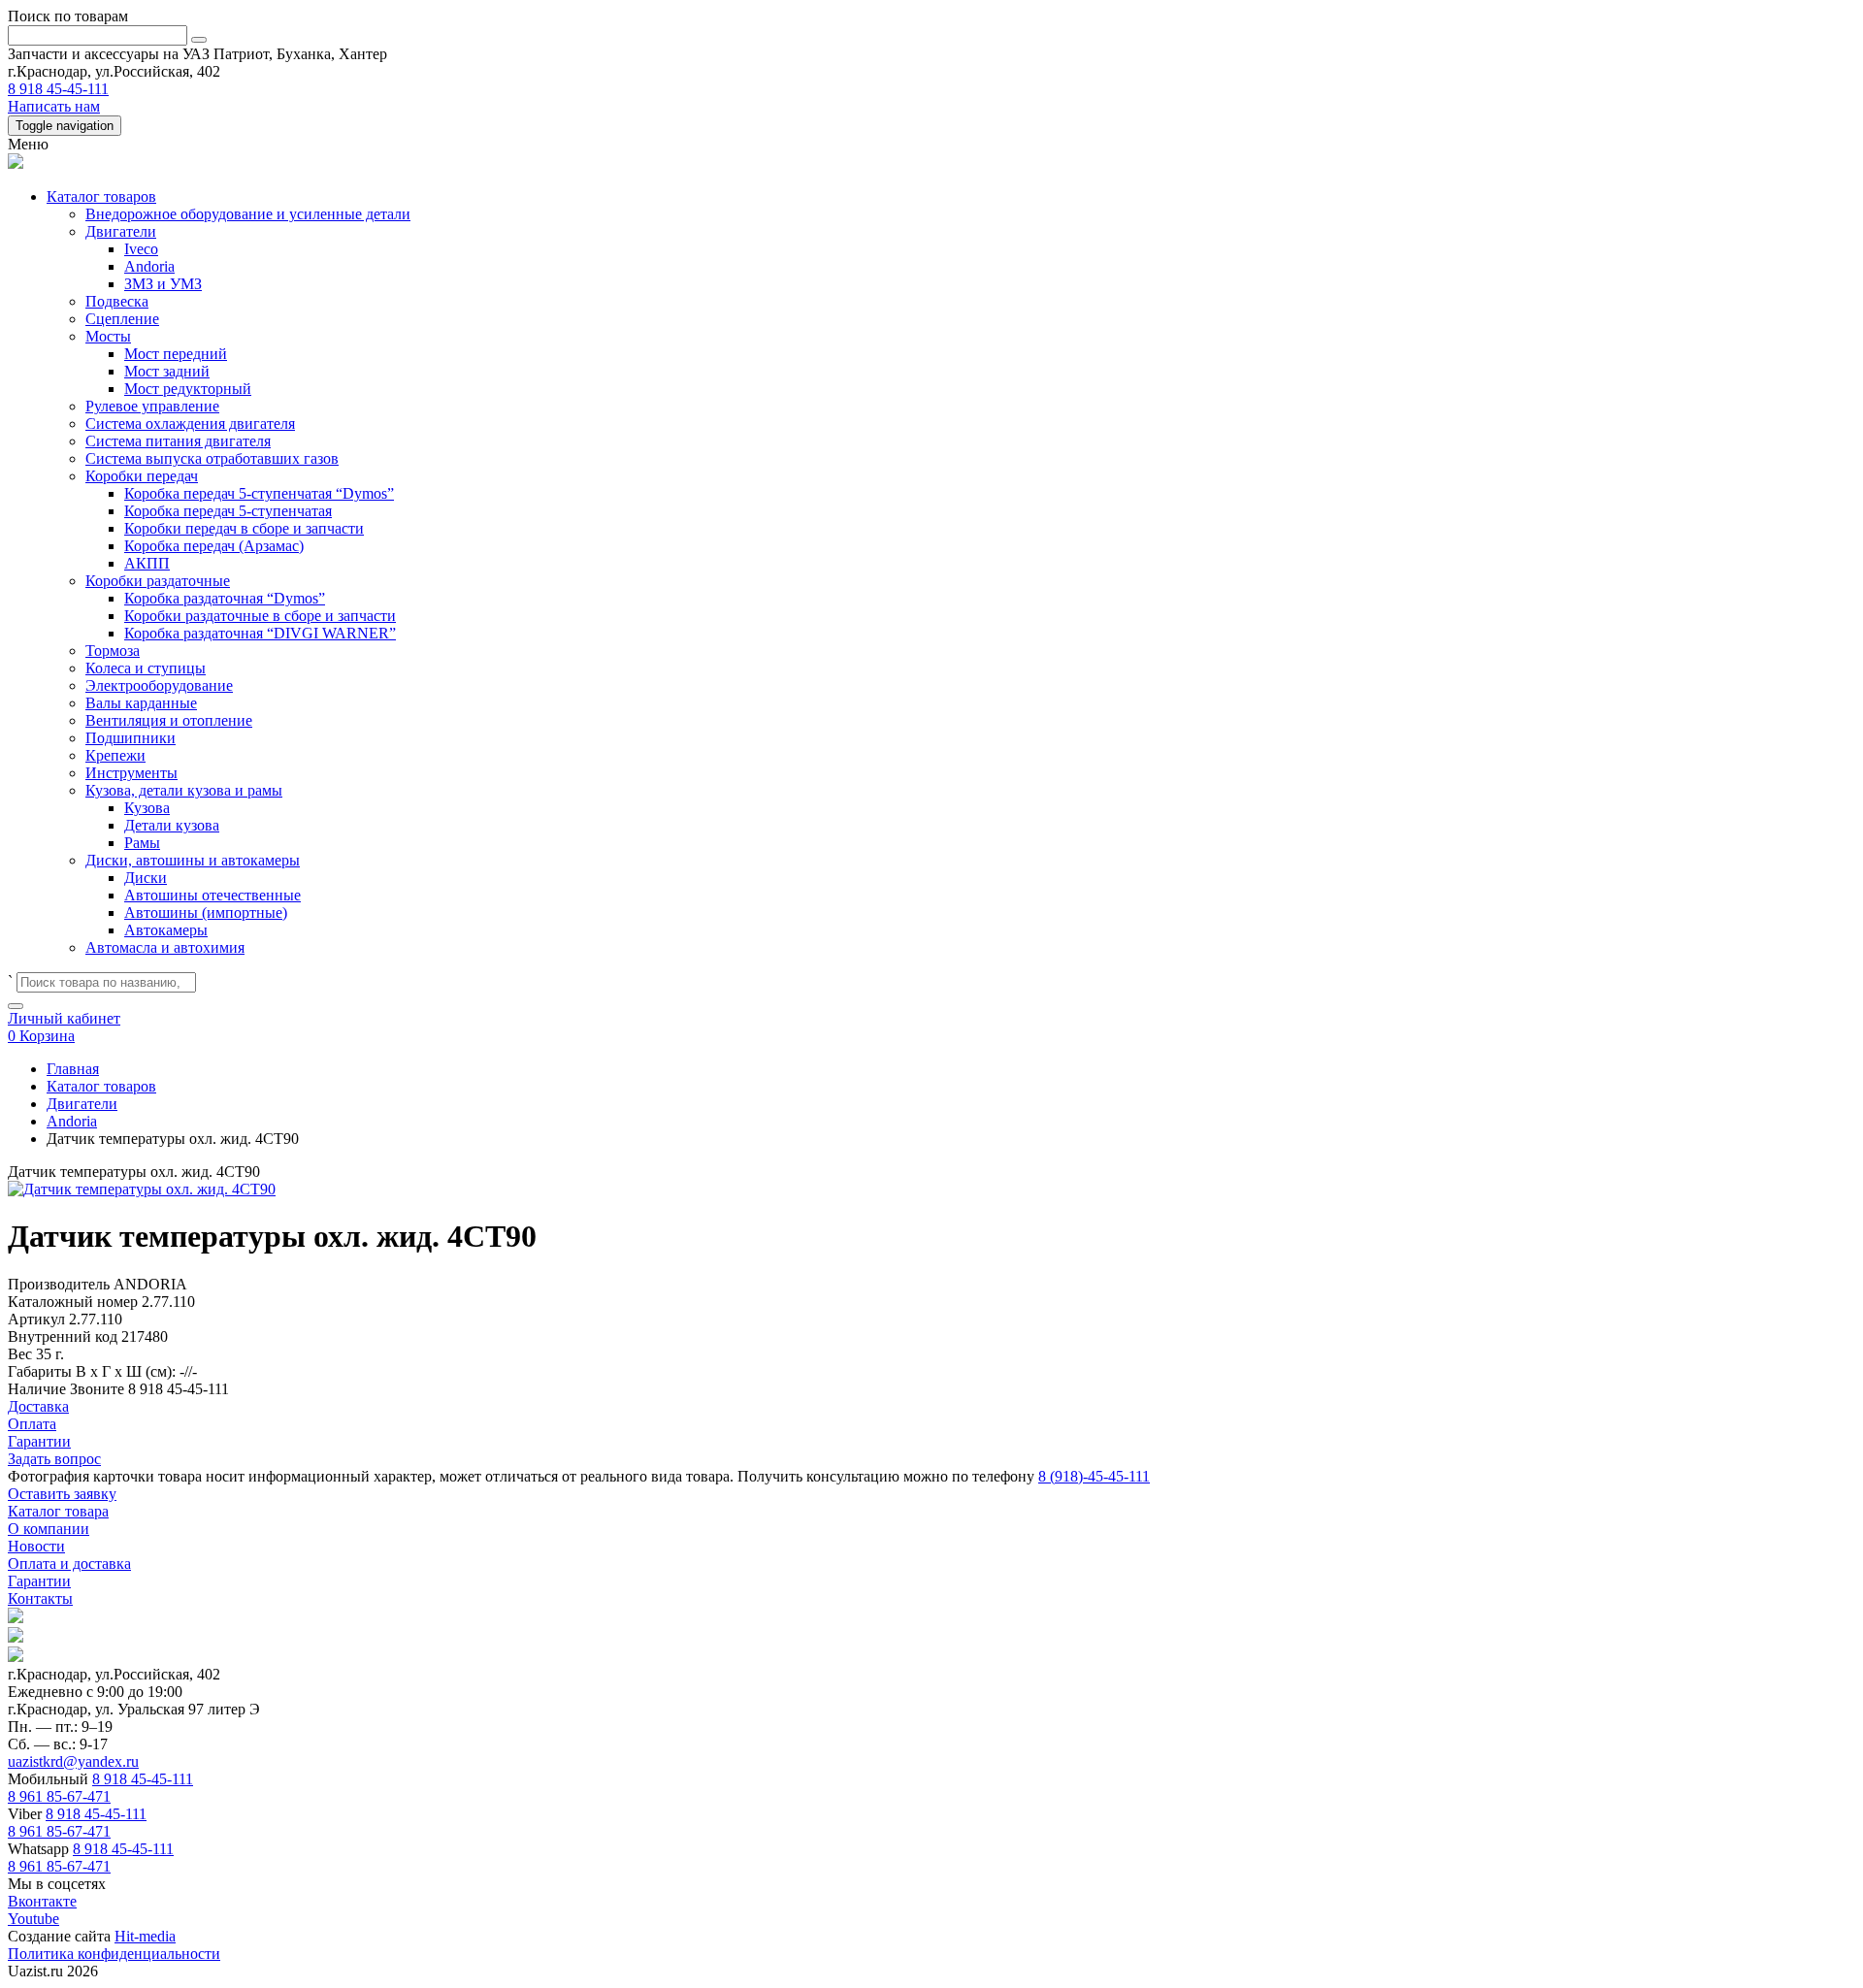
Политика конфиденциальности (114, 1954)
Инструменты (131, 773)
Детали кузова (172, 825)
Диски (146, 878)
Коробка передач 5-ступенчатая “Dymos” (259, 493)
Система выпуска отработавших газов (212, 458)
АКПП (147, 563)
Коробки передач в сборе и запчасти (244, 528)
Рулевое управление (152, 406)
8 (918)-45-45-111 (1094, 1476)
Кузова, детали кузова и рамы (184, 790)
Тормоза (113, 651)
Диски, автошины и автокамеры (193, 860)
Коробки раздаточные (158, 581)
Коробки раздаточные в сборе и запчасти (260, 616)
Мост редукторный (188, 389)
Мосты (108, 336)
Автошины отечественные (212, 895)
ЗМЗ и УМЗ (163, 284)
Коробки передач (142, 476)
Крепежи (115, 755)
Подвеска (117, 301)
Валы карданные (141, 703)
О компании (49, 1529)
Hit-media (145, 1936)
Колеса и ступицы (146, 668)
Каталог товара (58, 1511)
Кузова (147, 808)
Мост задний (167, 371)
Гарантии (39, 1581)
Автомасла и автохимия (165, 947)
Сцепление (122, 319)
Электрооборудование (159, 685)
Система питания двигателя (178, 441)
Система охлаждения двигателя (190, 424)
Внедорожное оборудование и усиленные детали (248, 214)
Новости (36, 1546)
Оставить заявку (62, 1494)
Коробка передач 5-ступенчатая (228, 511)
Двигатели (121, 231)
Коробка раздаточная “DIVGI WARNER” (260, 633)
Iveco (141, 249)
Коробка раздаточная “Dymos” (225, 598)
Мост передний (176, 354)
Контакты (40, 1598)
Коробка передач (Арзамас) (214, 546)
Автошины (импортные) (206, 913)
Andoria (149, 266)
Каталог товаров (101, 196)
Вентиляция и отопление (169, 720)
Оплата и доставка (69, 1564)
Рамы (142, 843)
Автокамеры (166, 930)
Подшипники (131, 738)
